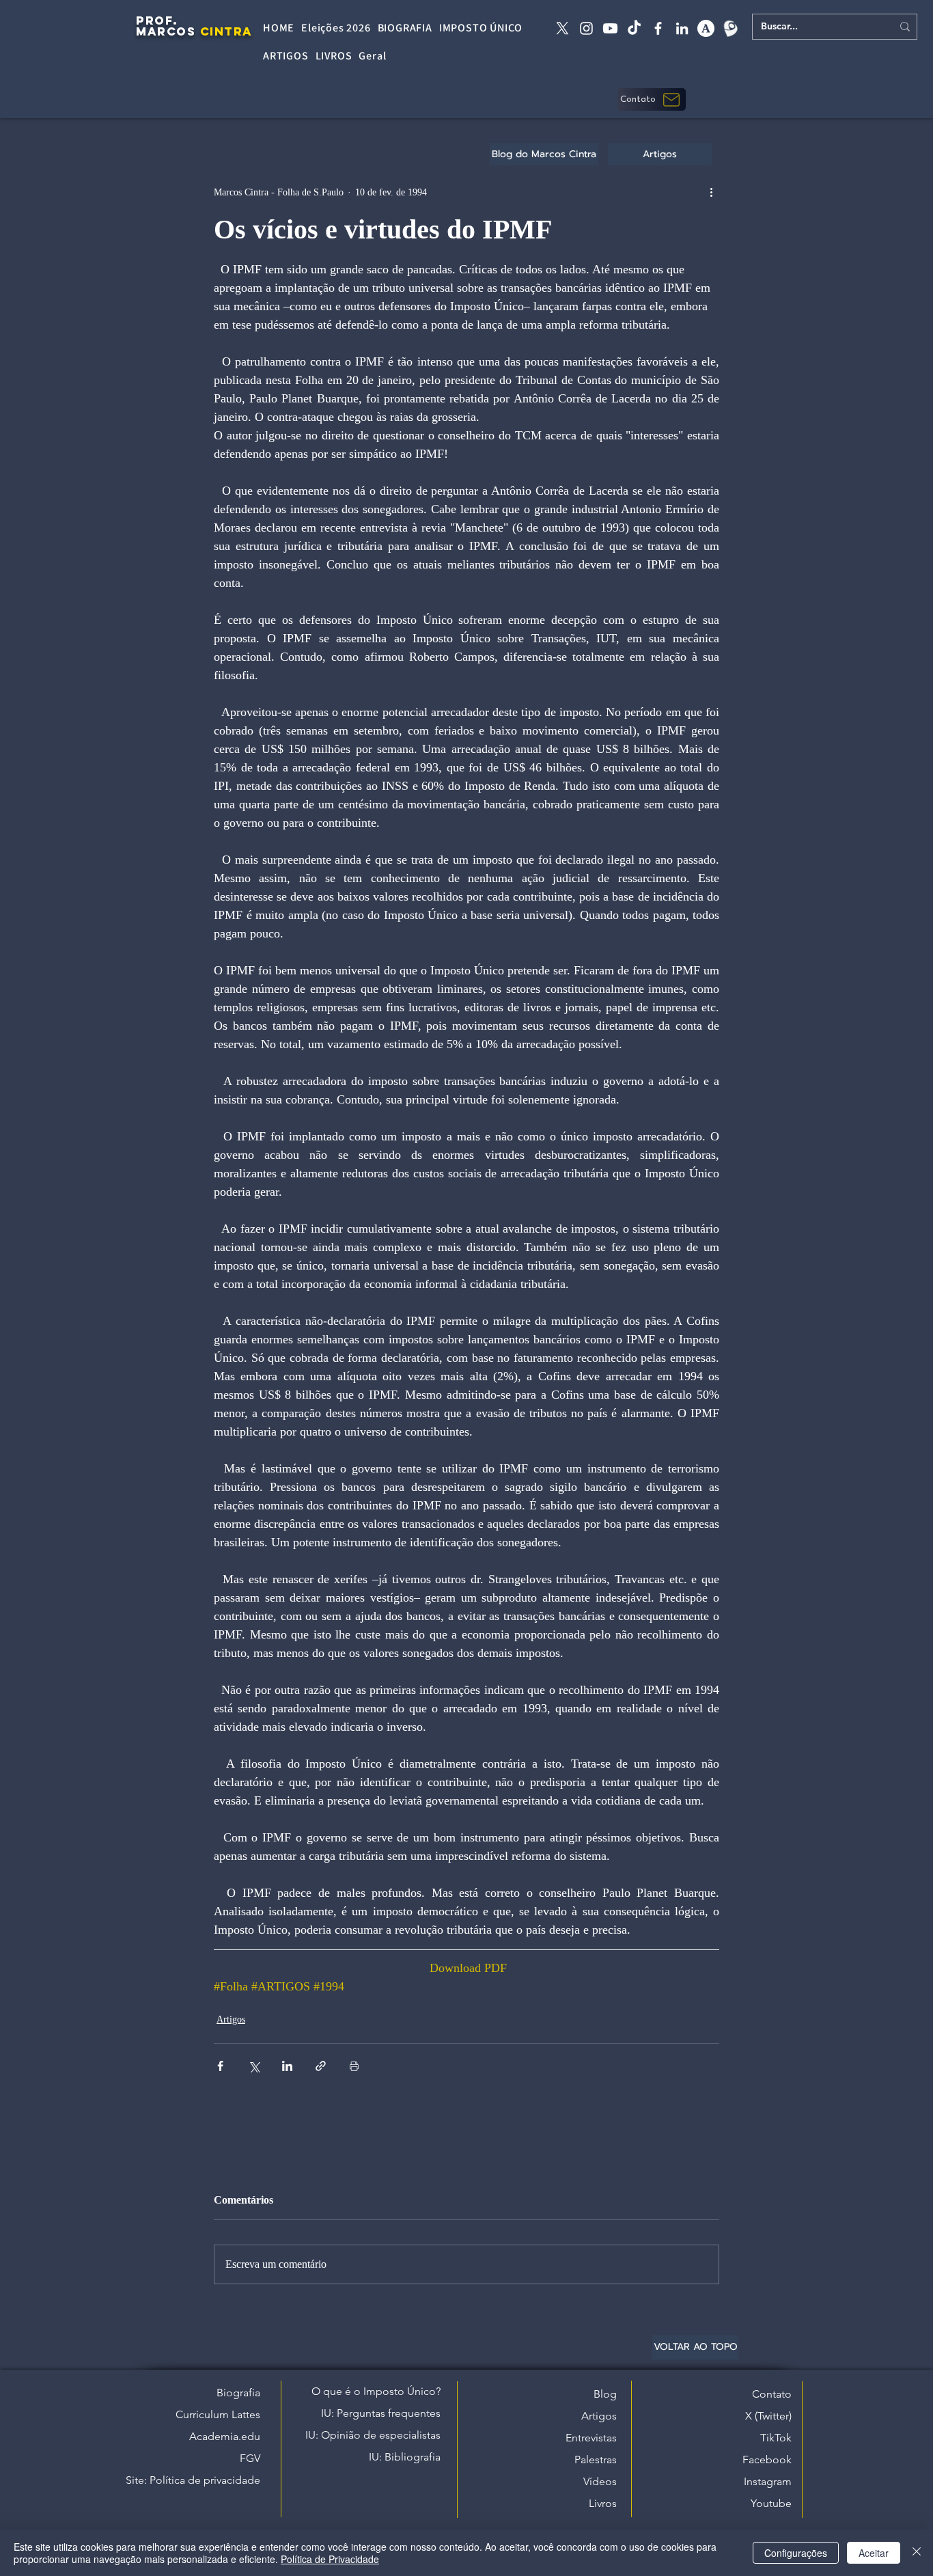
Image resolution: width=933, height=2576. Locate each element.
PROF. (157, 20)
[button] (652, 99)
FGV (250, 2458)
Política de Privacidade (330, 2559)
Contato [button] (772, 2394)
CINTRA (226, 31)
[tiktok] (634, 28)
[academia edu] (706, 28)
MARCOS (166, 31)
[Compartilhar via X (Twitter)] (254, 2066)
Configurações (796, 2553)
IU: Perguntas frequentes (381, 2413)
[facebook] (658, 28)
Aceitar (874, 2553)
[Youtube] (610, 28)
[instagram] (586, 28)
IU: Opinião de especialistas (373, 2435)
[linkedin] (682, 28)
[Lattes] (730, 28)
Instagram (768, 2481)
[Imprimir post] (354, 2066)
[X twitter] (562, 28)
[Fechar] (917, 2553)
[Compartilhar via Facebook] (220, 2066)
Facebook (767, 2459)
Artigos (231, 2019)
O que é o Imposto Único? (376, 2391)
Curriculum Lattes (218, 2414)
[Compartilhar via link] (321, 2066)
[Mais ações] (711, 192)
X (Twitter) (768, 2416)
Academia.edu (225, 2436)
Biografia (238, 2393)
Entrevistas (591, 2438)
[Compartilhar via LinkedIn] (287, 2066)
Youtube (771, 2503)
